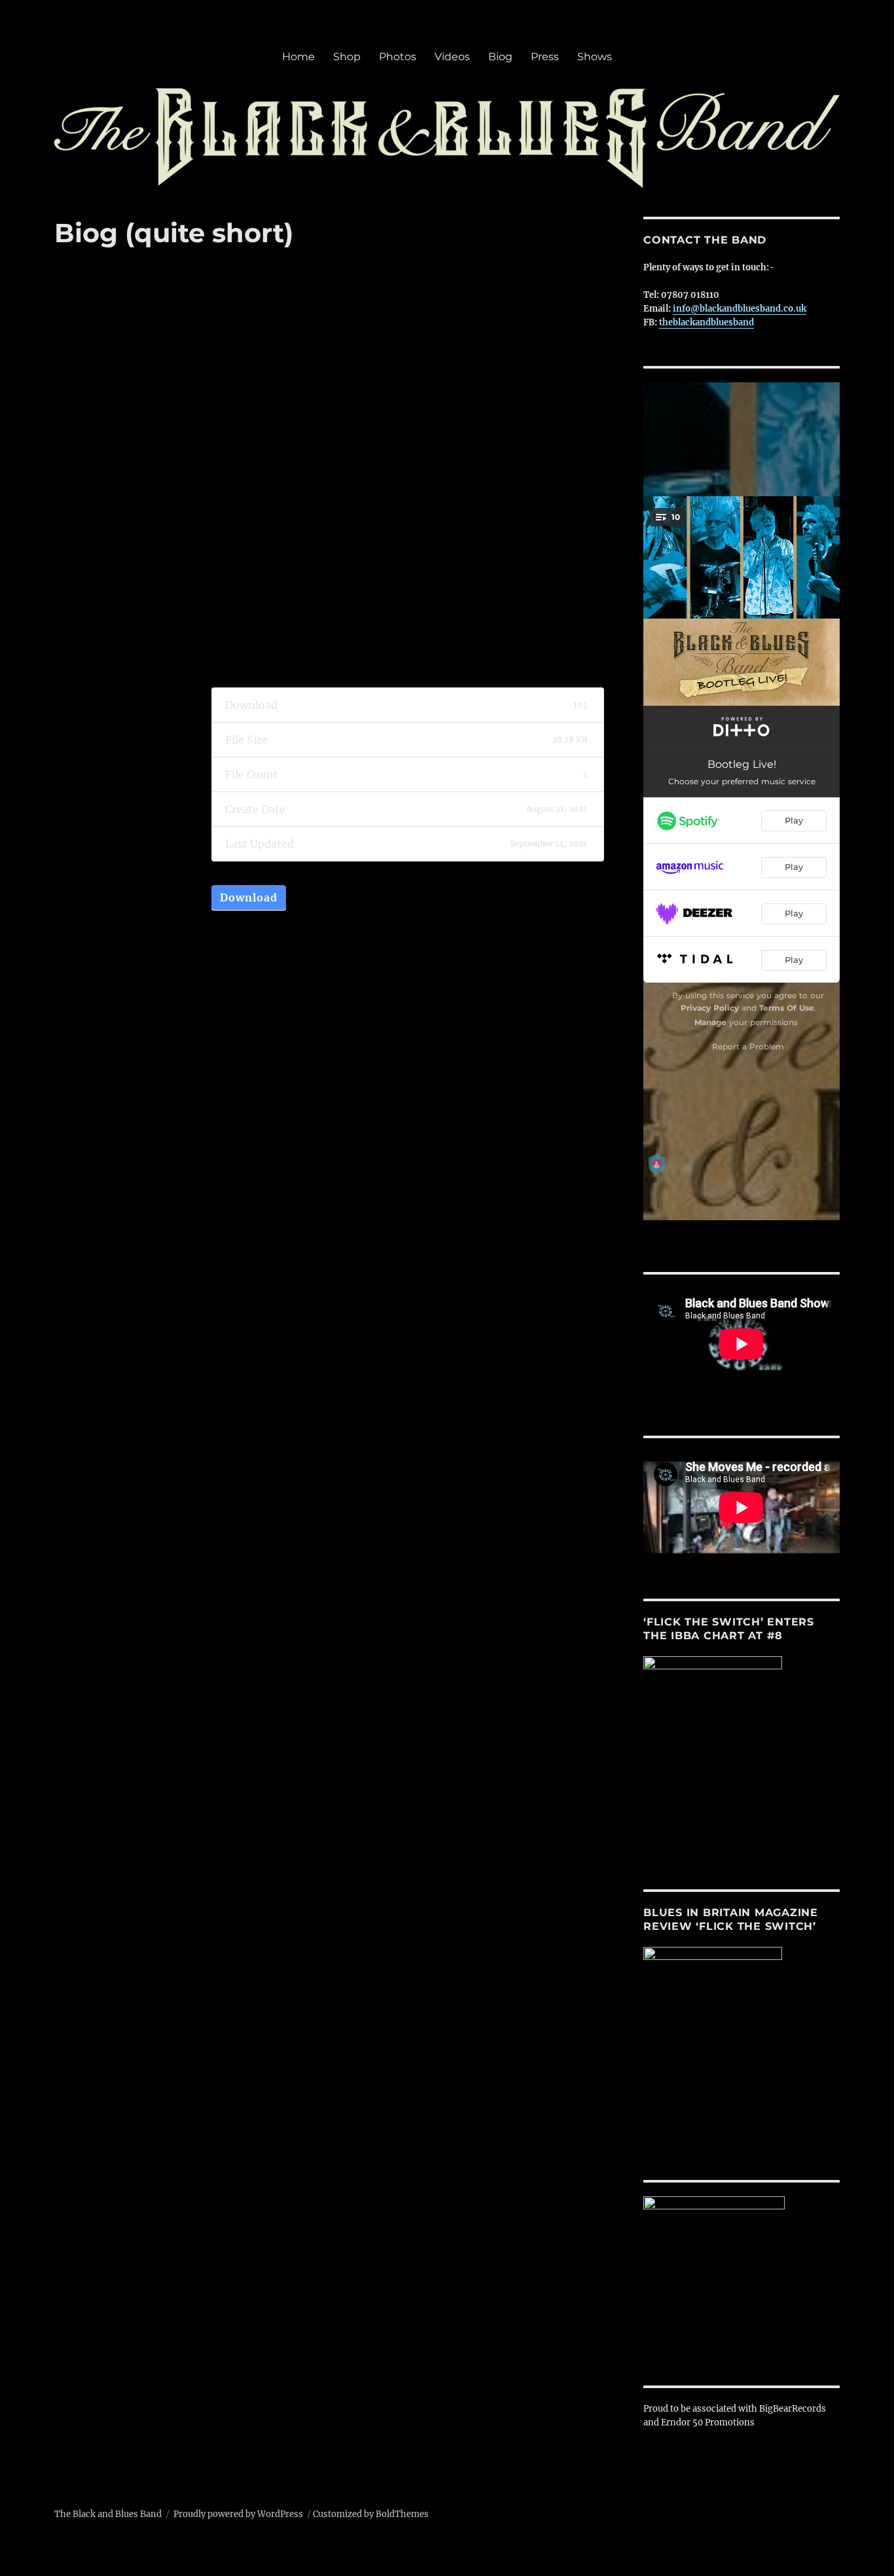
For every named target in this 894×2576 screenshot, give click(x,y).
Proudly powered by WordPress (238, 2514)
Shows (595, 57)
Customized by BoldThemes (371, 2514)
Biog (500, 57)
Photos (398, 57)
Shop (347, 57)
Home (298, 57)
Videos (452, 57)
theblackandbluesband (706, 322)
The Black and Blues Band (108, 2514)
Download (249, 898)
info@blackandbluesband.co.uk (740, 309)
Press (545, 57)
